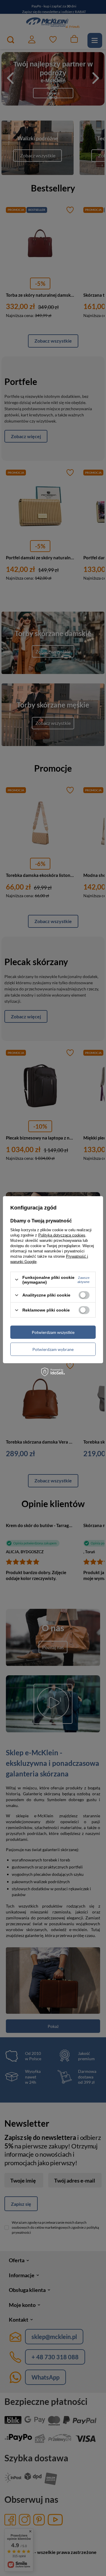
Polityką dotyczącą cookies (62, 1235)
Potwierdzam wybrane (53, 1349)
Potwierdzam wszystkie (53, 1332)
